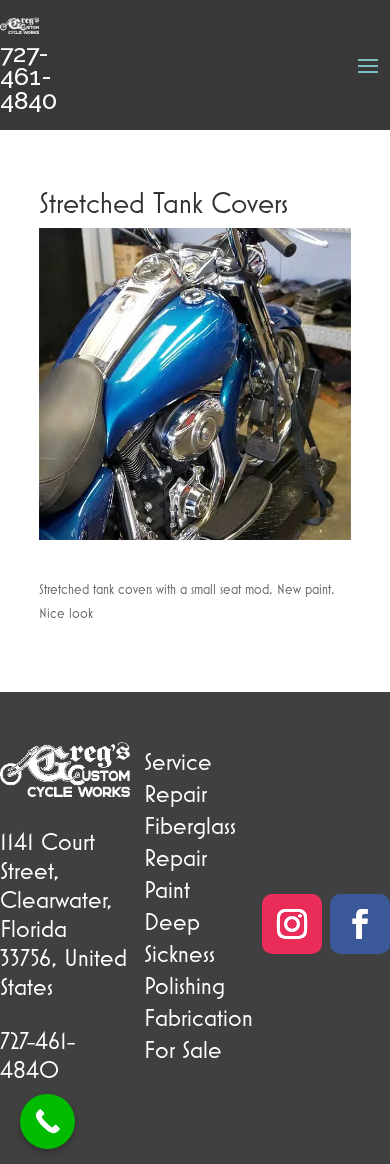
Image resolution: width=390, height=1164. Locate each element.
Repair (175, 793)
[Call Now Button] (47, 1121)
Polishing (184, 985)
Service (178, 761)
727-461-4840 (28, 77)
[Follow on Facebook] (360, 924)
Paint (167, 889)
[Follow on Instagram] (292, 924)
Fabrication (198, 1017)
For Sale (183, 1049)
